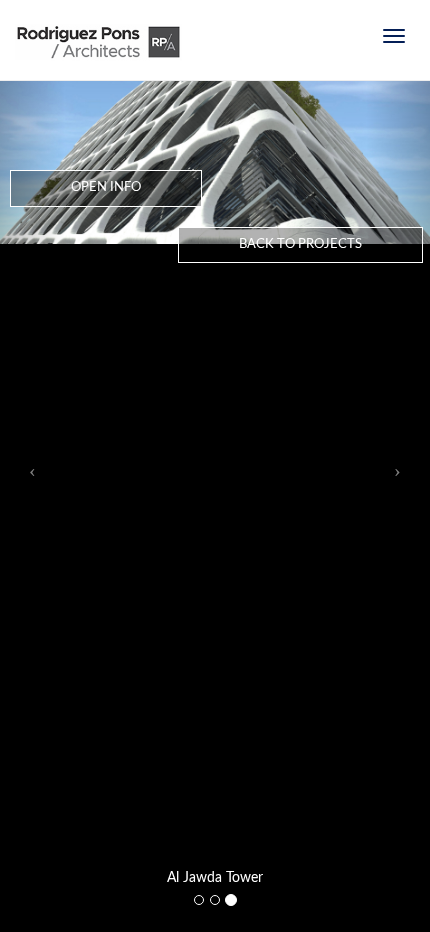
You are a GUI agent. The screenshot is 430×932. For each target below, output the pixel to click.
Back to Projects (300, 244)
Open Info (106, 187)
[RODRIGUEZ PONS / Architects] (98, 50)
